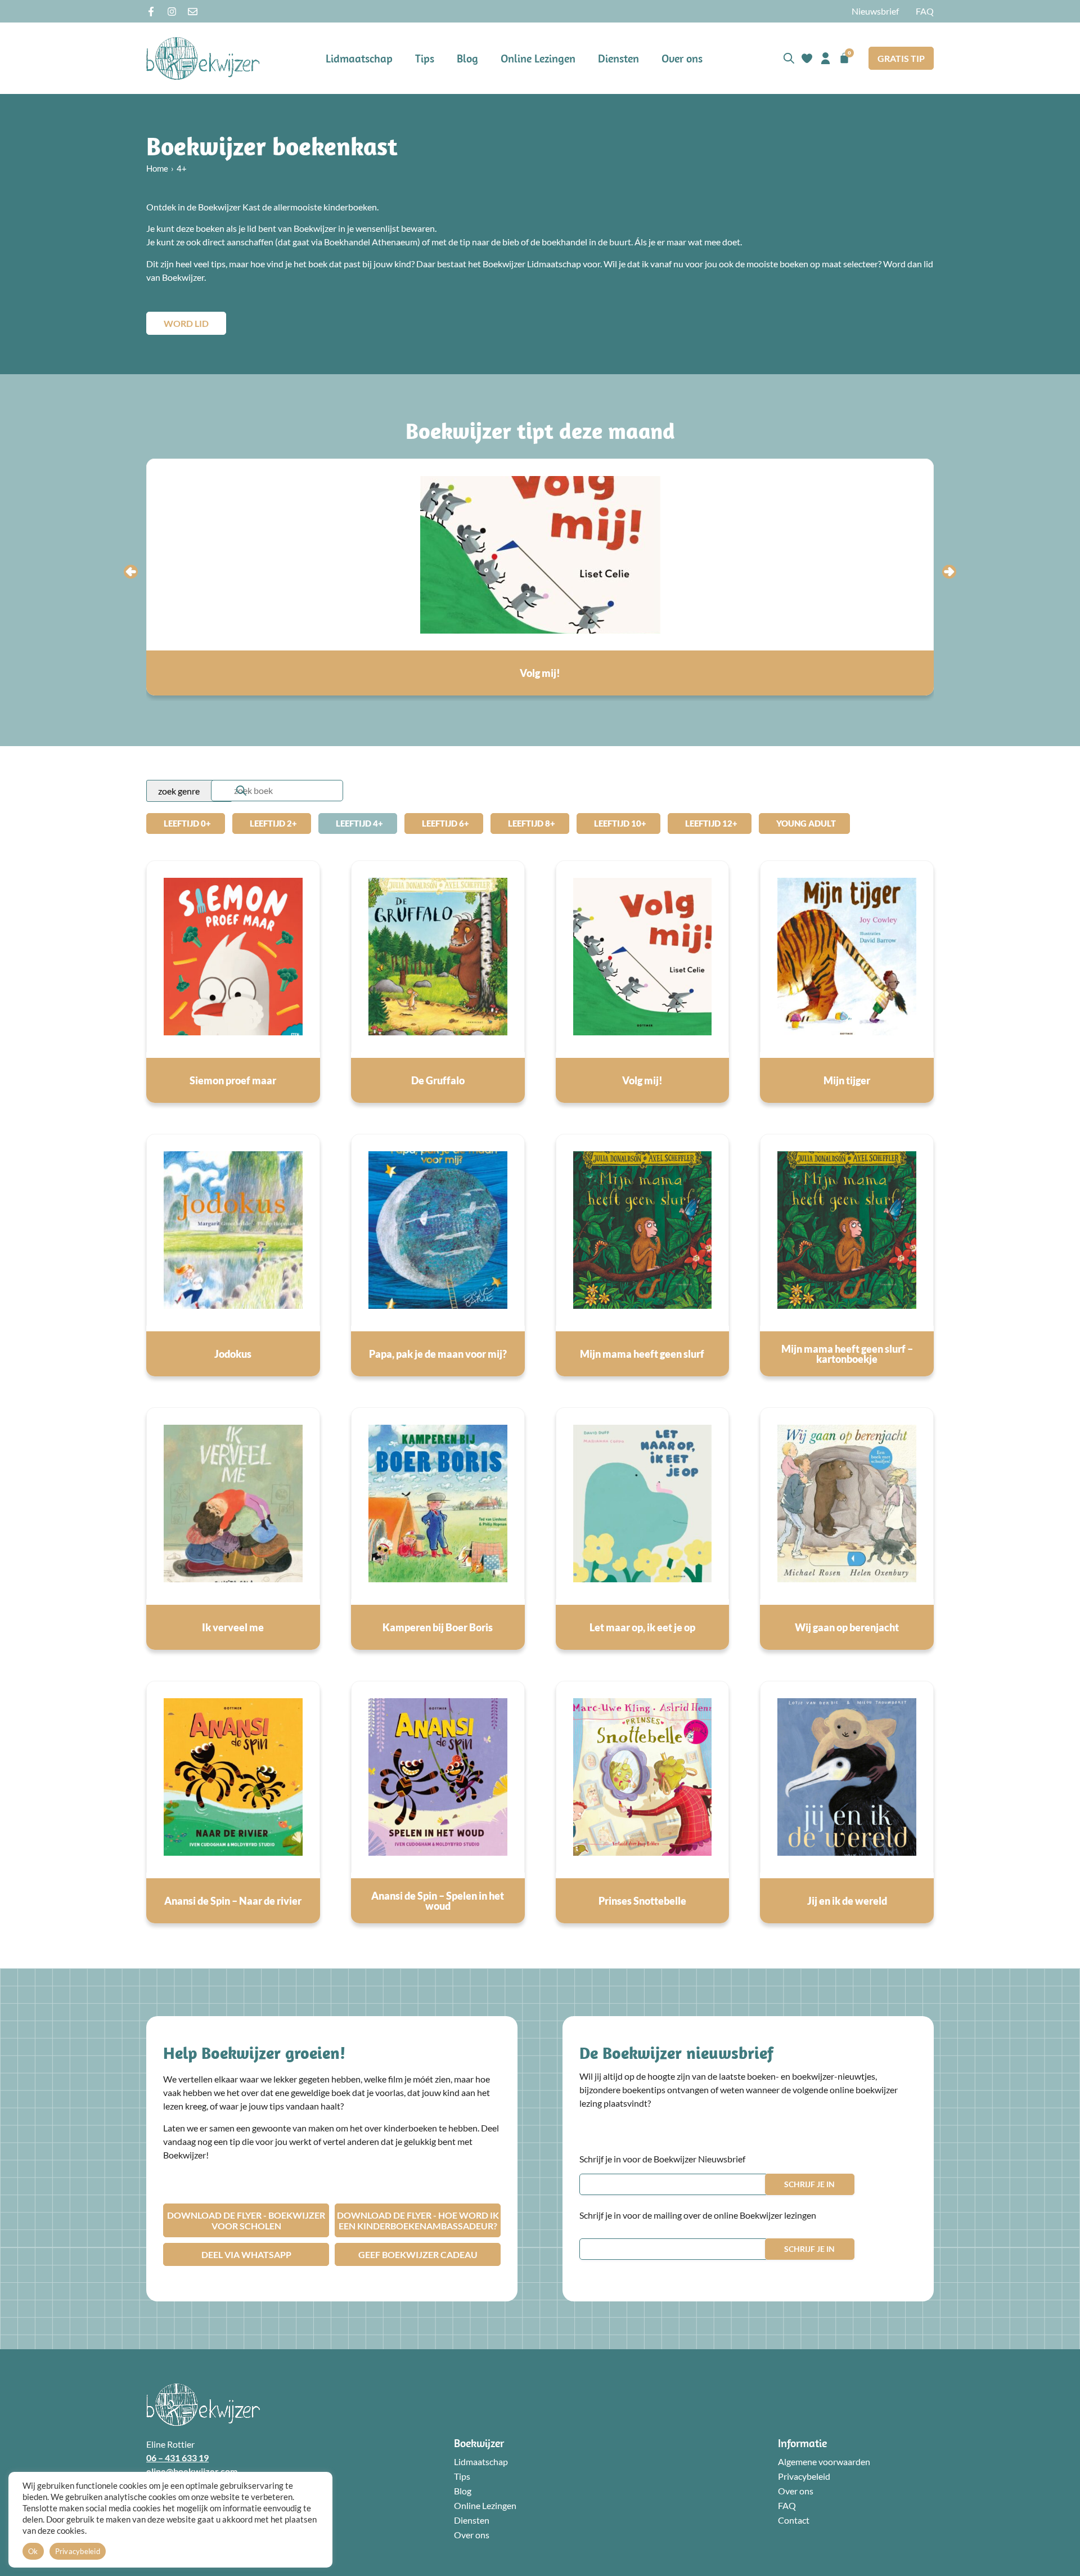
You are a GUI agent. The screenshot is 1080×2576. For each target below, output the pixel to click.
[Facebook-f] (151, 12)
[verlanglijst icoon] (807, 58)
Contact (794, 2520)
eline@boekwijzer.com (192, 2471)
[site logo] (203, 58)
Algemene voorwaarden (824, 2461)
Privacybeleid (804, 2476)
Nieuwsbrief (875, 11)
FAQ (925, 11)
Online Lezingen (538, 58)
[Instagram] (172, 12)
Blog (467, 58)
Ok (33, 2551)
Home (157, 168)
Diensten (618, 58)
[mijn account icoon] (825, 58)
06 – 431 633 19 (177, 2458)
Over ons (682, 58)
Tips (425, 58)
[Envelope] (193, 12)
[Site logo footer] (203, 2405)
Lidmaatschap (359, 58)
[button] (131, 571)
